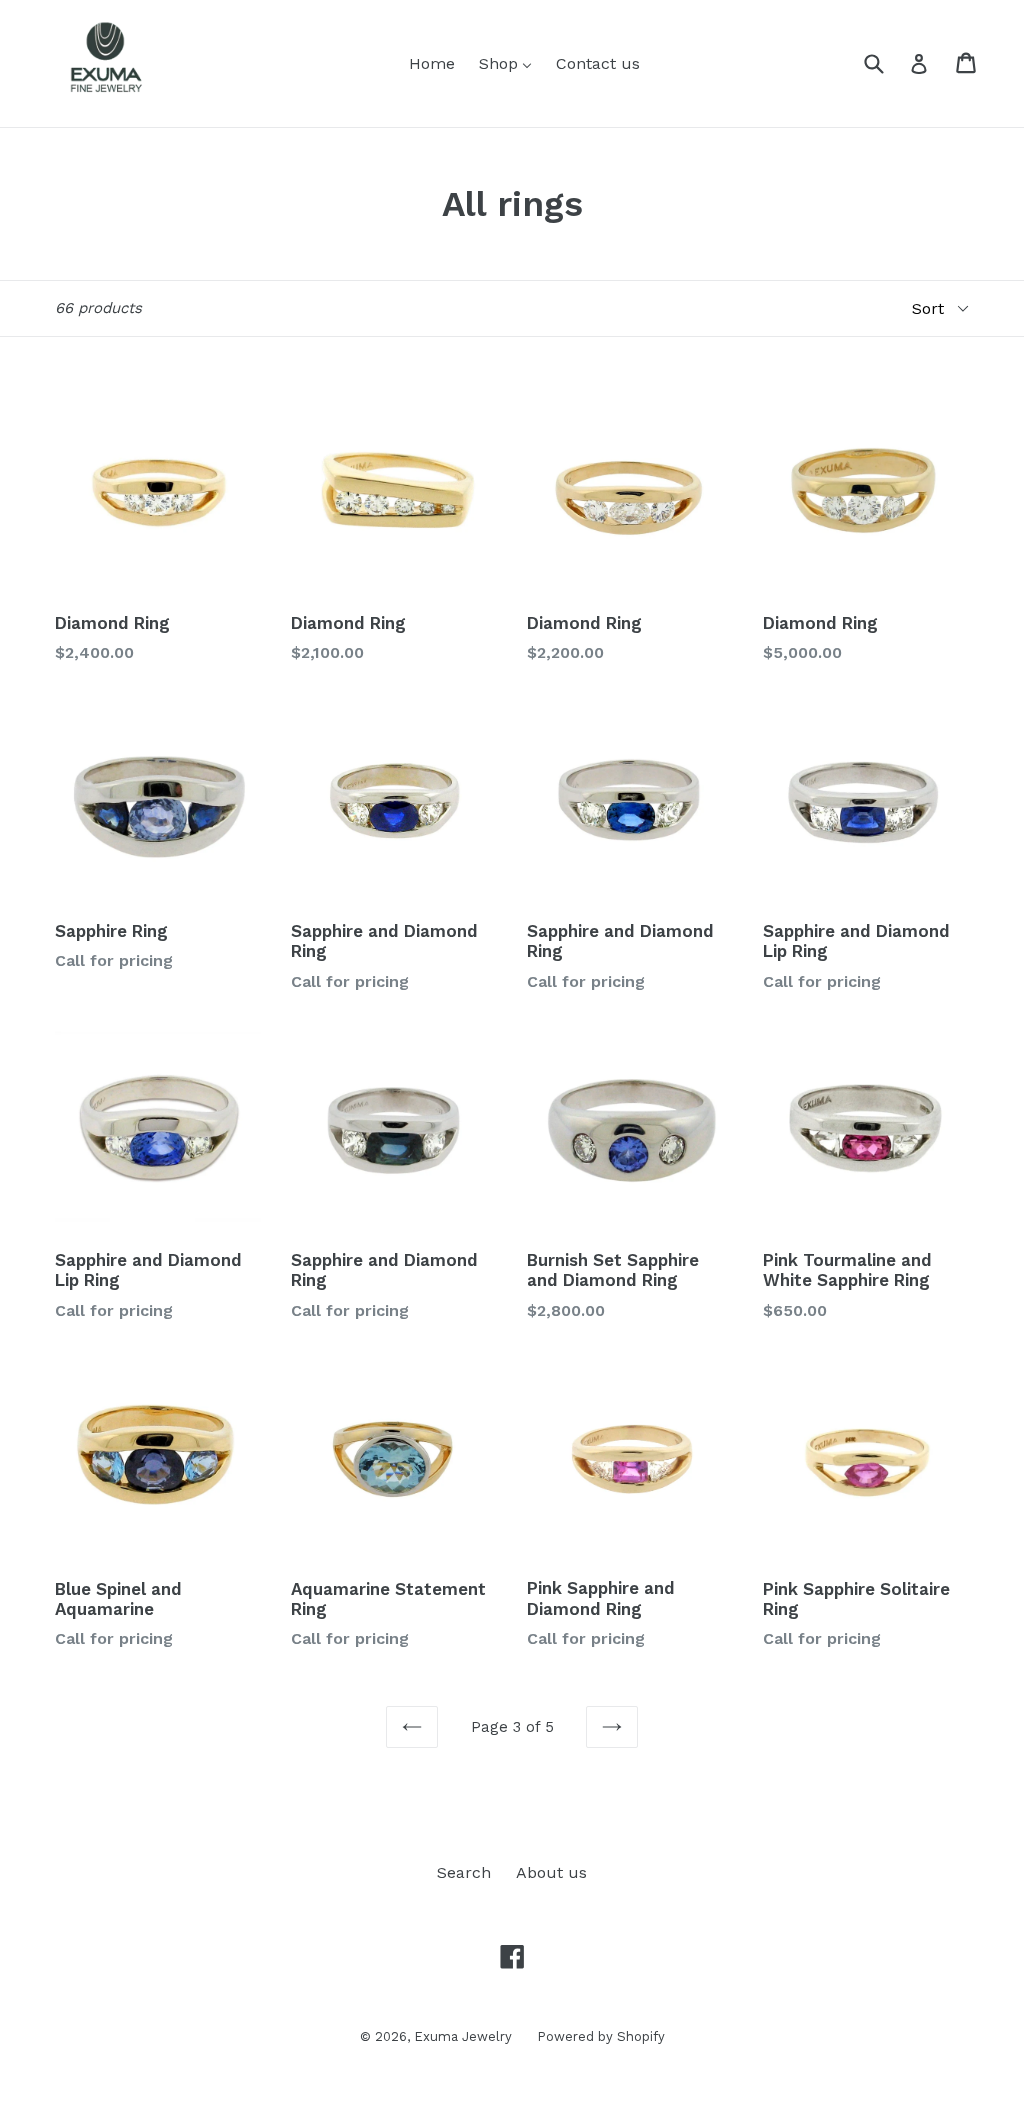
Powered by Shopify (601, 2036)
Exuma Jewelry (463, 2036)
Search (464, 1872)
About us (551, 1872)
